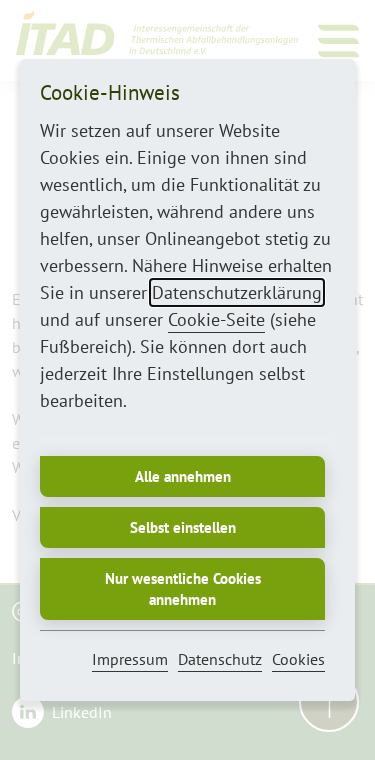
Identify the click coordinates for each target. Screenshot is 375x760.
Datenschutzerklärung (237, 292)
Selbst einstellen (183, 527)
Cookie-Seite (216, 319)
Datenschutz (220, 659)
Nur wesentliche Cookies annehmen (183, 589)
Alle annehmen (183, 476)
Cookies (298, 659)
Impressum (130, 659)
